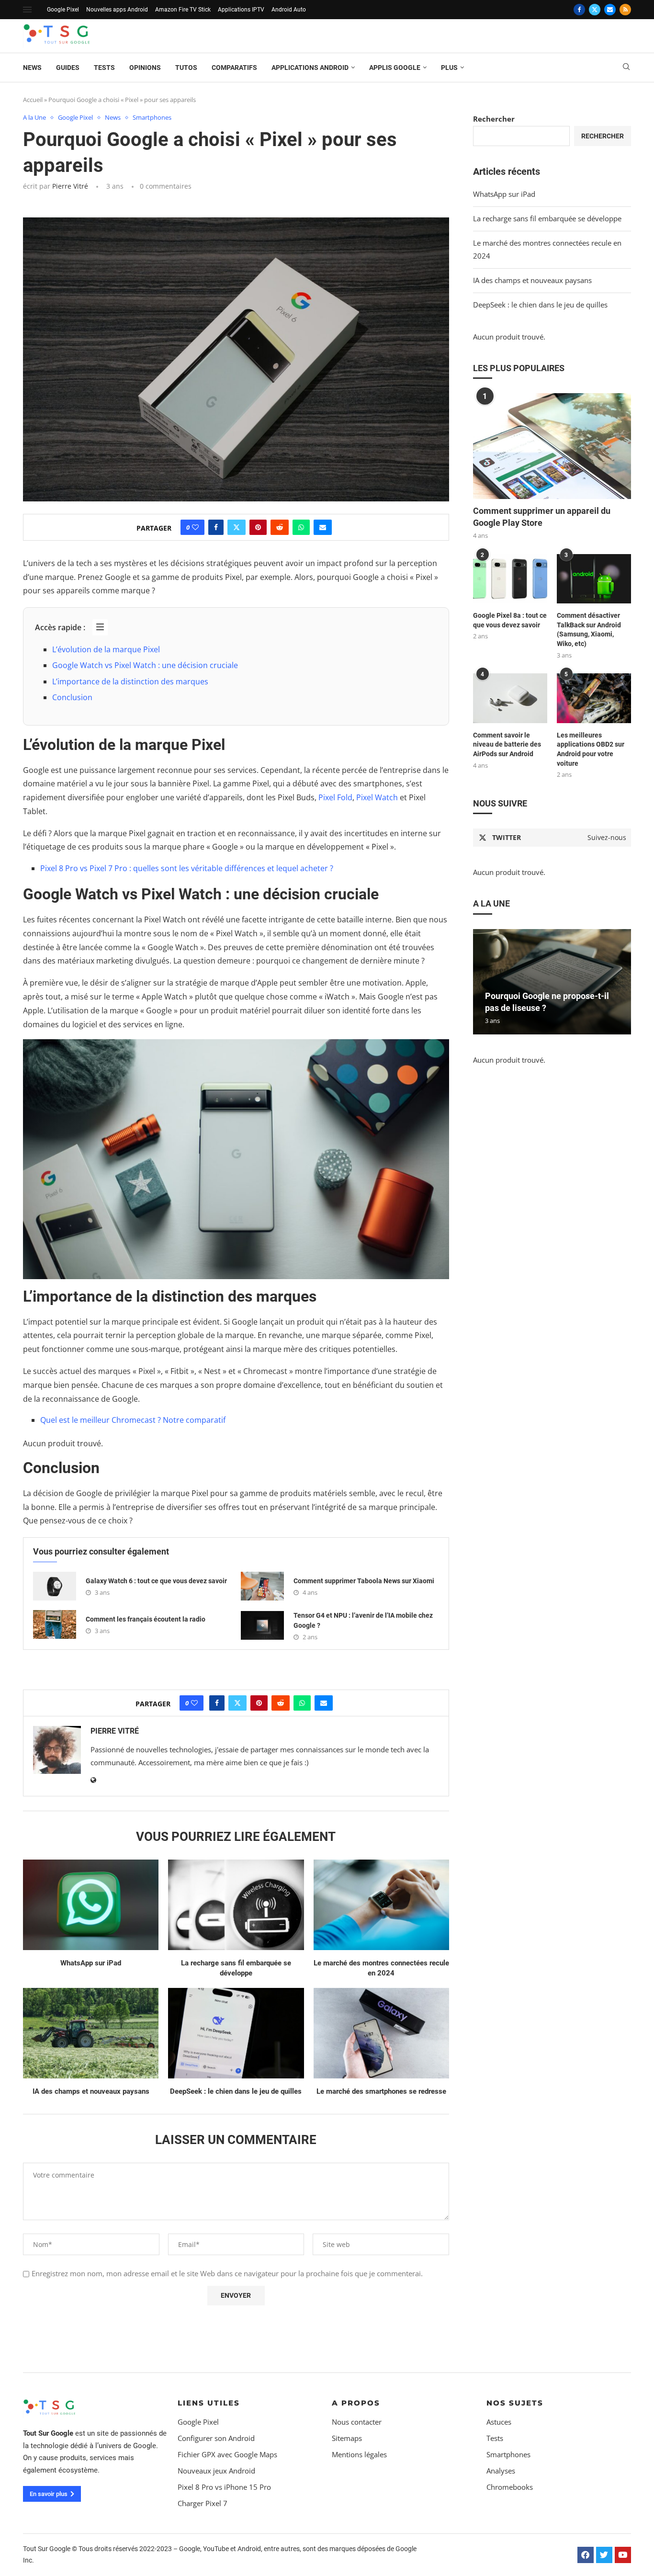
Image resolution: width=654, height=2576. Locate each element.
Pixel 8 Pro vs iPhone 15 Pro (224, 2487)
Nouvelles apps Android (117, 10)
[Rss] (625, 10)
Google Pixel (63, 10)
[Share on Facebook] (216, 527)
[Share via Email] (323, 527)
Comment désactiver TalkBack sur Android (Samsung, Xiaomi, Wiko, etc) (589, 630)
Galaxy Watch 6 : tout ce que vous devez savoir (156, 1581)
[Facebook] (579, 10)
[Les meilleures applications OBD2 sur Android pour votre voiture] (594, 698)
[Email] (610, 10)
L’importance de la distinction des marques (130, 681)
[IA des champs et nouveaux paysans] (91, 2033)
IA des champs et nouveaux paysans (91, 2091)
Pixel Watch (377, 797)
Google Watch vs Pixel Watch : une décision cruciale (145, 665)
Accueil (33, 100)
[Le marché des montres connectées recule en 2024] (381, 1905)
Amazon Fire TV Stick (183, 10)
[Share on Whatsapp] (301, 527)
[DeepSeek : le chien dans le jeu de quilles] (236, 2033)
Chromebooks (510, 2487)
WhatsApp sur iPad (91, 1963)
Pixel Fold (335, 797)
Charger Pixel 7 (203, 2503)
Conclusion (72, 697)
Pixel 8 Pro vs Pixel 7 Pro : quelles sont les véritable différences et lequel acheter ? (187, 868)
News (32, 68)
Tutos (186, 68)
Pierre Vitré (70, 186)
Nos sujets (515, 2403)
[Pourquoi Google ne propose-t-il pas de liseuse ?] (552, 982)
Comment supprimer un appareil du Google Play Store (542, 517)
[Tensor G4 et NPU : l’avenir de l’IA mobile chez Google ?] (262, 1625)
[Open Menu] (27, 10)
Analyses (501, 2471)
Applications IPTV (241, 10)
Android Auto (289, 10)
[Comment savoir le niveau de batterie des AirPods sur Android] (510, 698)
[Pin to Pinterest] (258, 527)
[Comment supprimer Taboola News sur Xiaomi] (262, 1586)
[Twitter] (595, 10)
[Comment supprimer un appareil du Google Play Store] (552, 446)
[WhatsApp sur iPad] (91, 1905)
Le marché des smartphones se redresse (381, 2091)
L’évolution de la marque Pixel (106, 649)
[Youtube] (623, 2555)
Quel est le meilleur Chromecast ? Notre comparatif (133, 1420)
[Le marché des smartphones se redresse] (381, 2033)
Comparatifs (234, 68)
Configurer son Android (216, 2438)
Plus (449, 68)
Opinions (145, 68)
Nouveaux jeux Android (216, 2471)
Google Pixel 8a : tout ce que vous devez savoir (510, 620)
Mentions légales (359, 2455)
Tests (104, 68)
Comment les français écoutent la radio (146, 1619)
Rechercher (494, 119)
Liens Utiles (209, 2403)
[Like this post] (195, 527)
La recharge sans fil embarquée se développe (547, 218)
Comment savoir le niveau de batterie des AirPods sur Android (507, 744)
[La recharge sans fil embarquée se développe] (236, 1905)
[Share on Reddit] (280, 527)
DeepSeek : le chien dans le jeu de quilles (236, 2091)
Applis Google (395, 68)
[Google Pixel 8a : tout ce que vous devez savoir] (510, 579)
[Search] (626, 68)
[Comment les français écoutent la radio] (55, 1624)
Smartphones (508, 2455)
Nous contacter (357, 2422)
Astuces (499, 2422)
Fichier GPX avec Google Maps (227, 2455)
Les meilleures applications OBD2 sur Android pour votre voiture (591, 749)
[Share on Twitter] (237, 527)
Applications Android (310, 68)
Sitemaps (347, 2438)
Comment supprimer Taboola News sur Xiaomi (364, 1581)
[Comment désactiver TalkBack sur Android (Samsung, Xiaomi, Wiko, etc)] (594, 579)
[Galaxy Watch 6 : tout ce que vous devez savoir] (55, 1586)
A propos (356, 2403)
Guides (68, 68)
